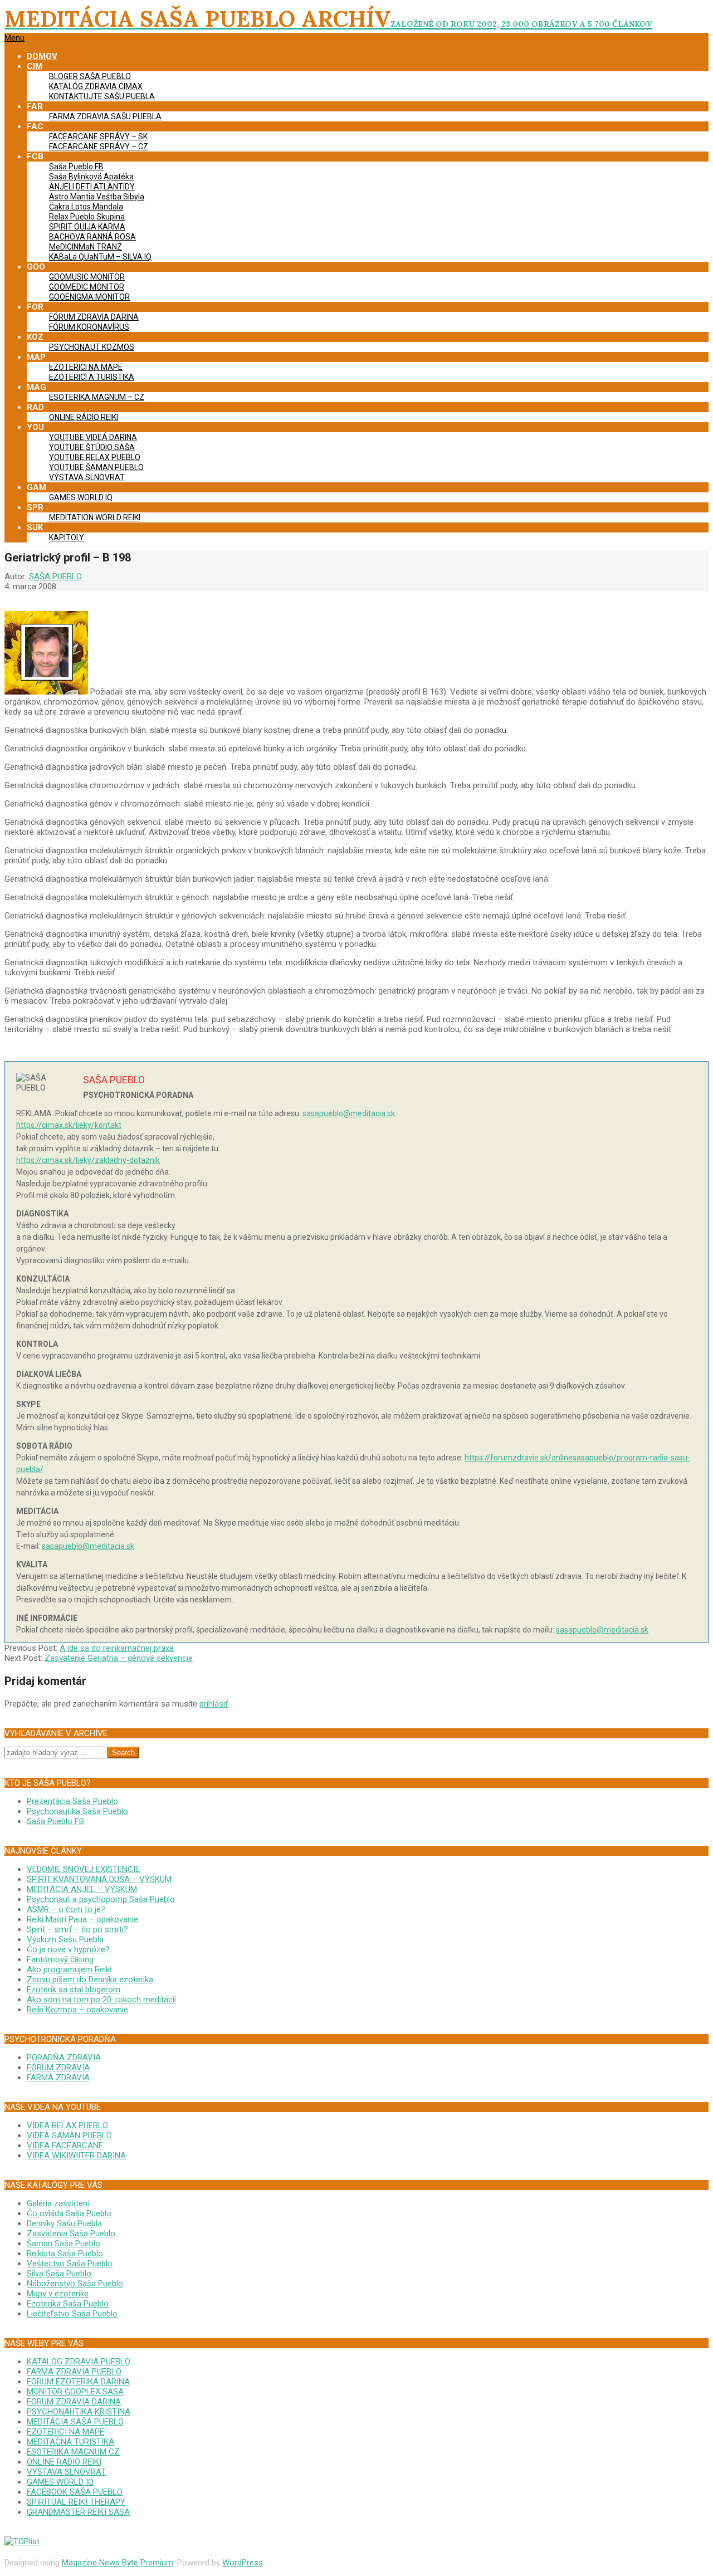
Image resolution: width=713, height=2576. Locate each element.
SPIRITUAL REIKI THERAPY (76, 2502)
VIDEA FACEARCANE (65, 2145)
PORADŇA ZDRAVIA (64, 2057)
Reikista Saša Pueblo (65, 2254)
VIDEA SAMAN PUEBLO (69, 2135)
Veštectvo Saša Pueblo (70, 2264)
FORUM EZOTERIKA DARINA (78, 2382)
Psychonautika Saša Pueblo (77, 1811)
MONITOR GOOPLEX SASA (75, 2392)
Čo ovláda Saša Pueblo (69, 2213)
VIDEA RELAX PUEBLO (67, 2125)
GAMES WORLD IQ (60, 2482)
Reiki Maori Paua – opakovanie (82, 1919)
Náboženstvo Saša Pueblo (75, 2284)
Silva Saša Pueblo (59, 2274)
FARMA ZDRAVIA (58, 2078)
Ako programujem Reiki (69, 1969)
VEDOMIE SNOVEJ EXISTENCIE (83, 1869)
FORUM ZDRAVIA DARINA (74, 2402)
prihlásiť (214, 1704)
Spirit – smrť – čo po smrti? (77, 1929)
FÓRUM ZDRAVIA (58, 2067)
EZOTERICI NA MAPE (65, 2432)
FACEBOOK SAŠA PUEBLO (75, 2492)
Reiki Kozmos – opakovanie (77, 2010)
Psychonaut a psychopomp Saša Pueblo (101, 1899)
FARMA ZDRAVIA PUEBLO (74, 2372)
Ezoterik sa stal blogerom (74, 1990)
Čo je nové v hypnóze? (68, 1949)
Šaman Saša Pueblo (64, 2243)
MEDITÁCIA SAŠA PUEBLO (75, 2422)
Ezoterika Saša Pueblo (68, 2304)
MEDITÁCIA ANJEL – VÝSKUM (82, 1889)
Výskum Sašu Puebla (65, 1939)
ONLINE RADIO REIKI (64, 2462)
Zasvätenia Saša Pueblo (71, 2233)
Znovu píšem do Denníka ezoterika (90, 1979)
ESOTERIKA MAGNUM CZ (73, 2452)
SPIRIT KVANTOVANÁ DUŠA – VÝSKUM (99, 1879)
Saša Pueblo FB (55, 1821)
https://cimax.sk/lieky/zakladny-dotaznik (88, 1160)
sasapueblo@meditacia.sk (349, 1113)
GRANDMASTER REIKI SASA (78, 2512)
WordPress (243, 2563)
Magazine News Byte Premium (118, 2563)
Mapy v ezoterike (58, 2294)
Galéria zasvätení (58, 2203)
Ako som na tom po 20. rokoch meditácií (101, 2000)
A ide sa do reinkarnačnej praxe (117, 1648)
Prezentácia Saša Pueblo (72, 1801)
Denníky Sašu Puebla (64, 2223)
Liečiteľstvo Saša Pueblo (72, 2314)
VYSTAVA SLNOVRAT (66, 2472)
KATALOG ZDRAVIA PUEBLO (79, 2362)
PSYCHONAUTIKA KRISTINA (79, 2412)
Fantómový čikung (60, 1959)
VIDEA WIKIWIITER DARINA (76, 2155)
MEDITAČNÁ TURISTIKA (70, 2442)
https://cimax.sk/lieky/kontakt (69, 1125)
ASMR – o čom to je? (66, 1909)
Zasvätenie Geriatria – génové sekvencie (119, 1658)
